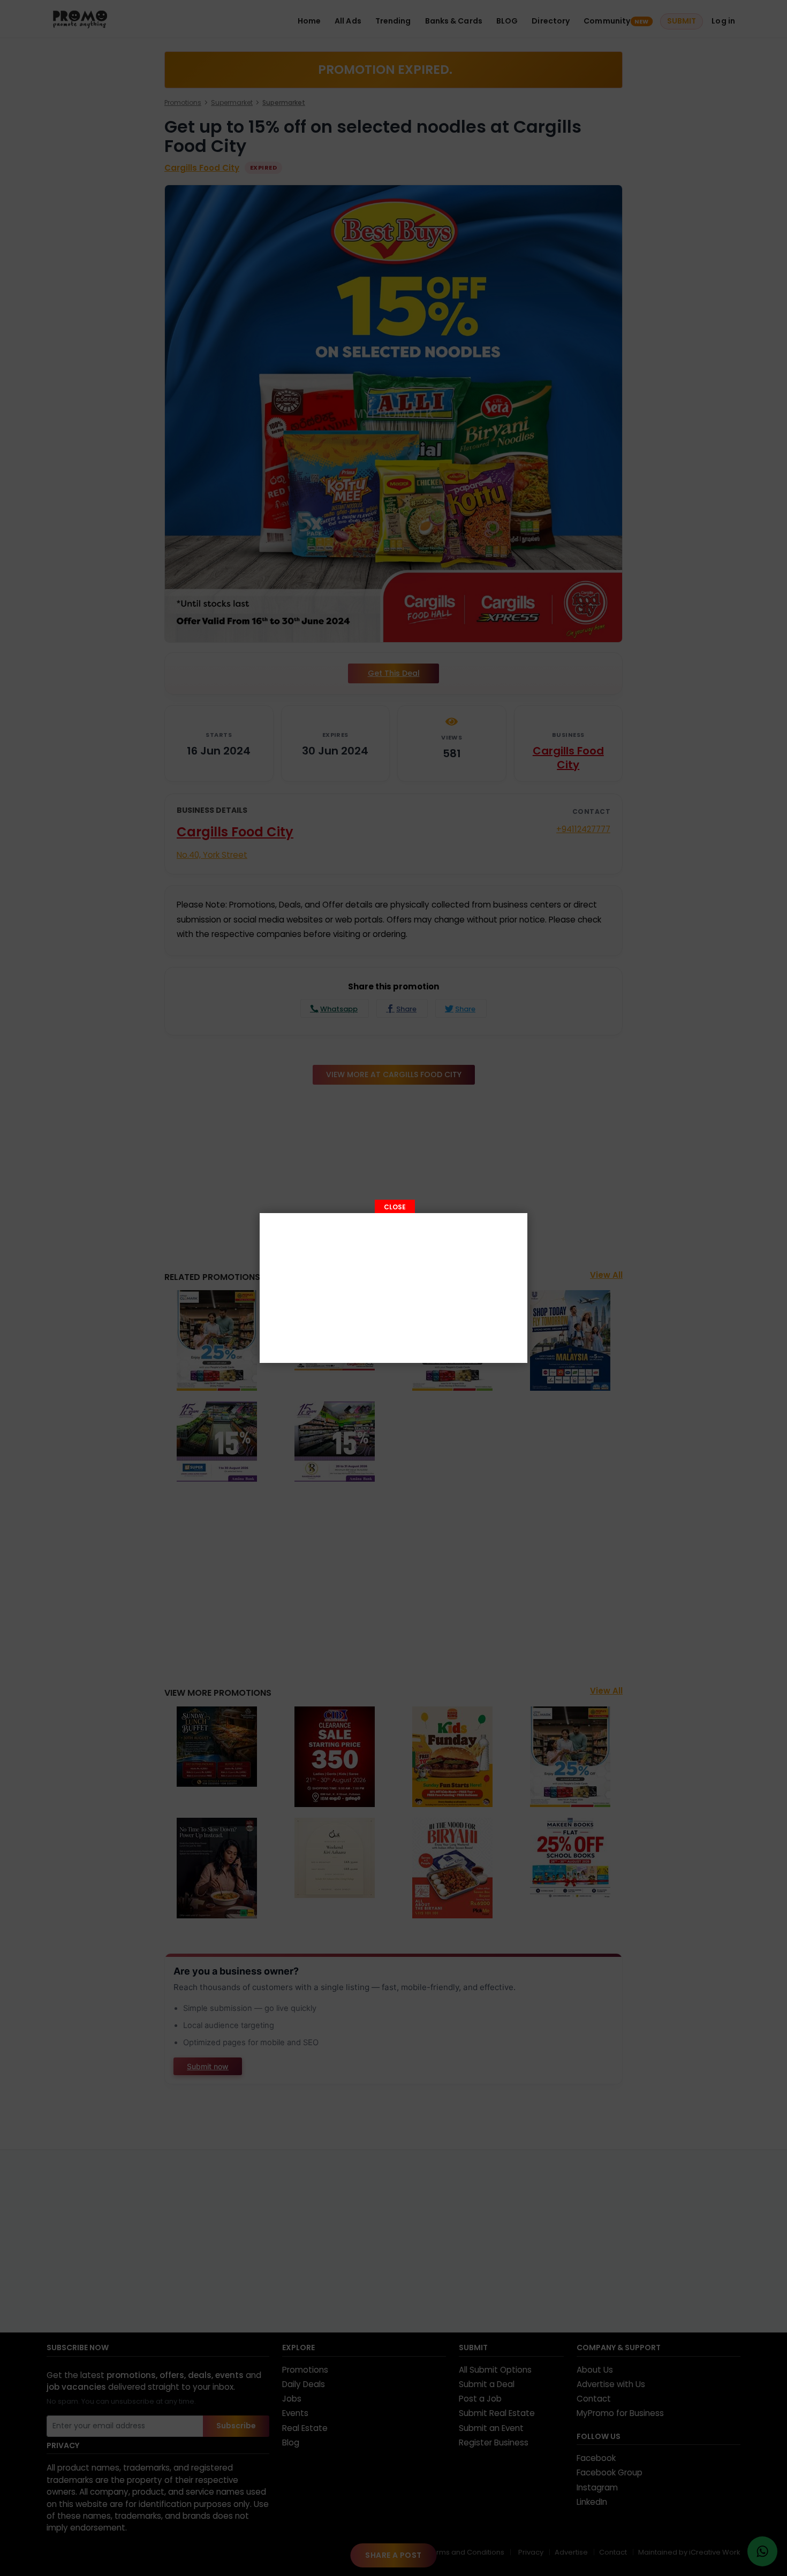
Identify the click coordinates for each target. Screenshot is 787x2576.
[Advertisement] (393, 1288)
